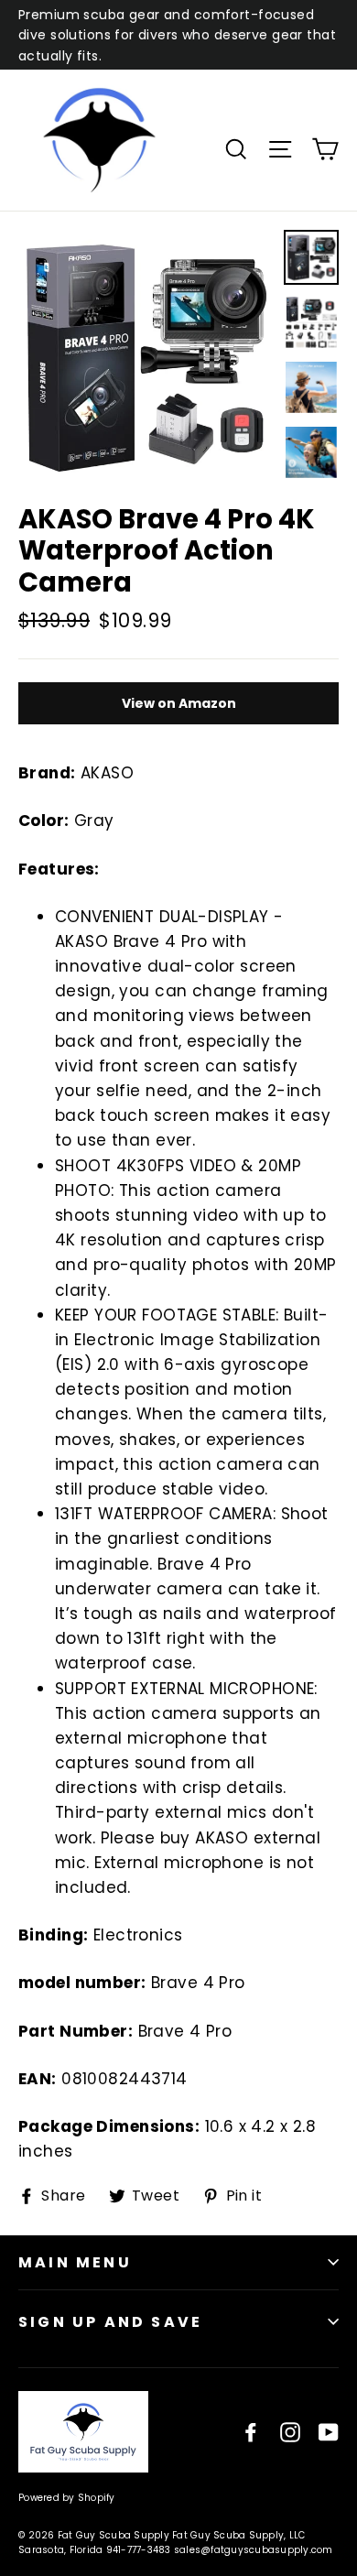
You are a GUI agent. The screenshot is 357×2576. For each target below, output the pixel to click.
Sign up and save (110, 2322)
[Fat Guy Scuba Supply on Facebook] (251, 2432)
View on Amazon (179, 703)
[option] (146, 358)
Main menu (75, 2262)
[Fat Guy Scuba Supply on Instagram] (290, 2432)
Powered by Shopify (67, 2498)
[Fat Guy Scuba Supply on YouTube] (329, 2432)
